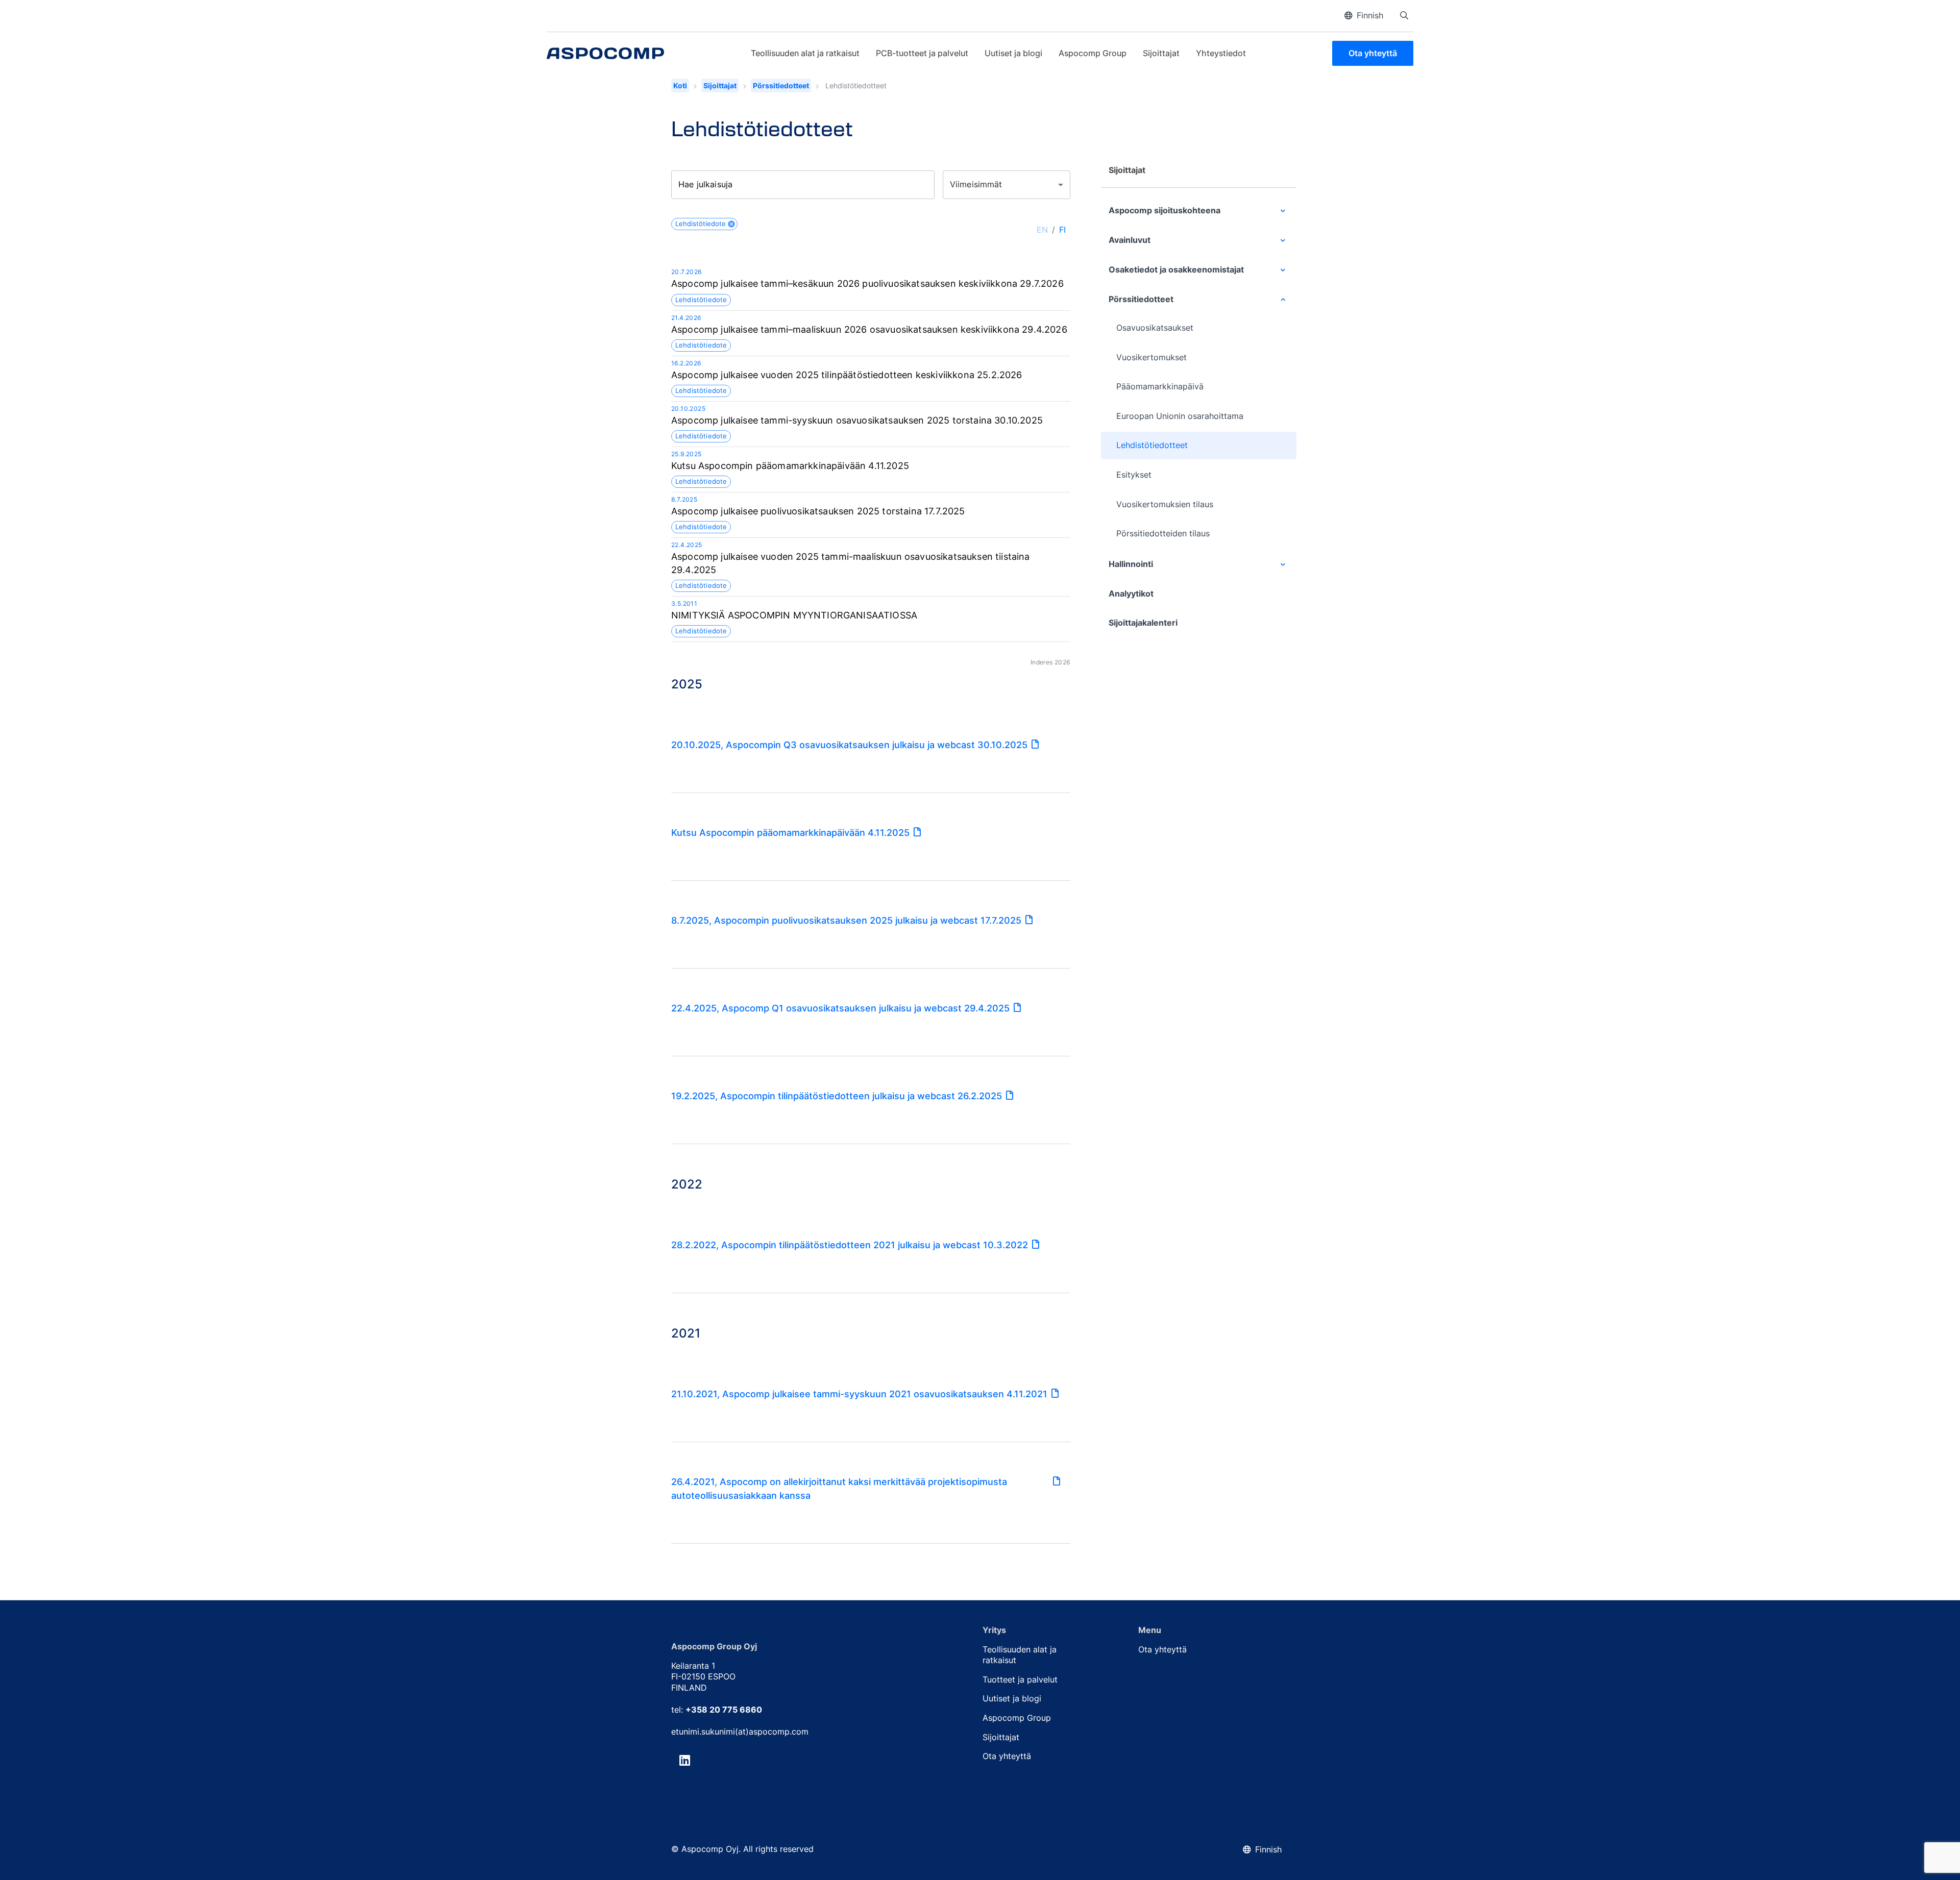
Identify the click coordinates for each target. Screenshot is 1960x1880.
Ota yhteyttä (1373, 53)
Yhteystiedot (1221, 53)
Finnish (1370, 15)
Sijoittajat (1161, 53)
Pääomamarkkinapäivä (1160, 386)
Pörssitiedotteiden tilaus (1163, 533)
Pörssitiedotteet (781, 85)
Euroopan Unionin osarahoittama (1180, 416)
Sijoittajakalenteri (1143, 623)
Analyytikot (1131, 593)
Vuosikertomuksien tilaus (1165, 504)
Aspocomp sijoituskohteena (1165, 210)
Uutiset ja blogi (1013, 53)
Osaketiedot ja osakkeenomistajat (1176, 269)
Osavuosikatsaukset (1155, 328)
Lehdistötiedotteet (1152, 445)
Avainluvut (1130, 240)
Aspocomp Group (1093, 53)
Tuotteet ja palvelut (1020, 1679)
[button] (704, 224)
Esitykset (1134, 475)
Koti (680, 85)
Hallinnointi (1131, 564)
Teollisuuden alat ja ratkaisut (805, 53)
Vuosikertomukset (1151, 357)
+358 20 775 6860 (724, 1710)
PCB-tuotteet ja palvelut (922, 53)
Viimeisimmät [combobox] (976, 184)
